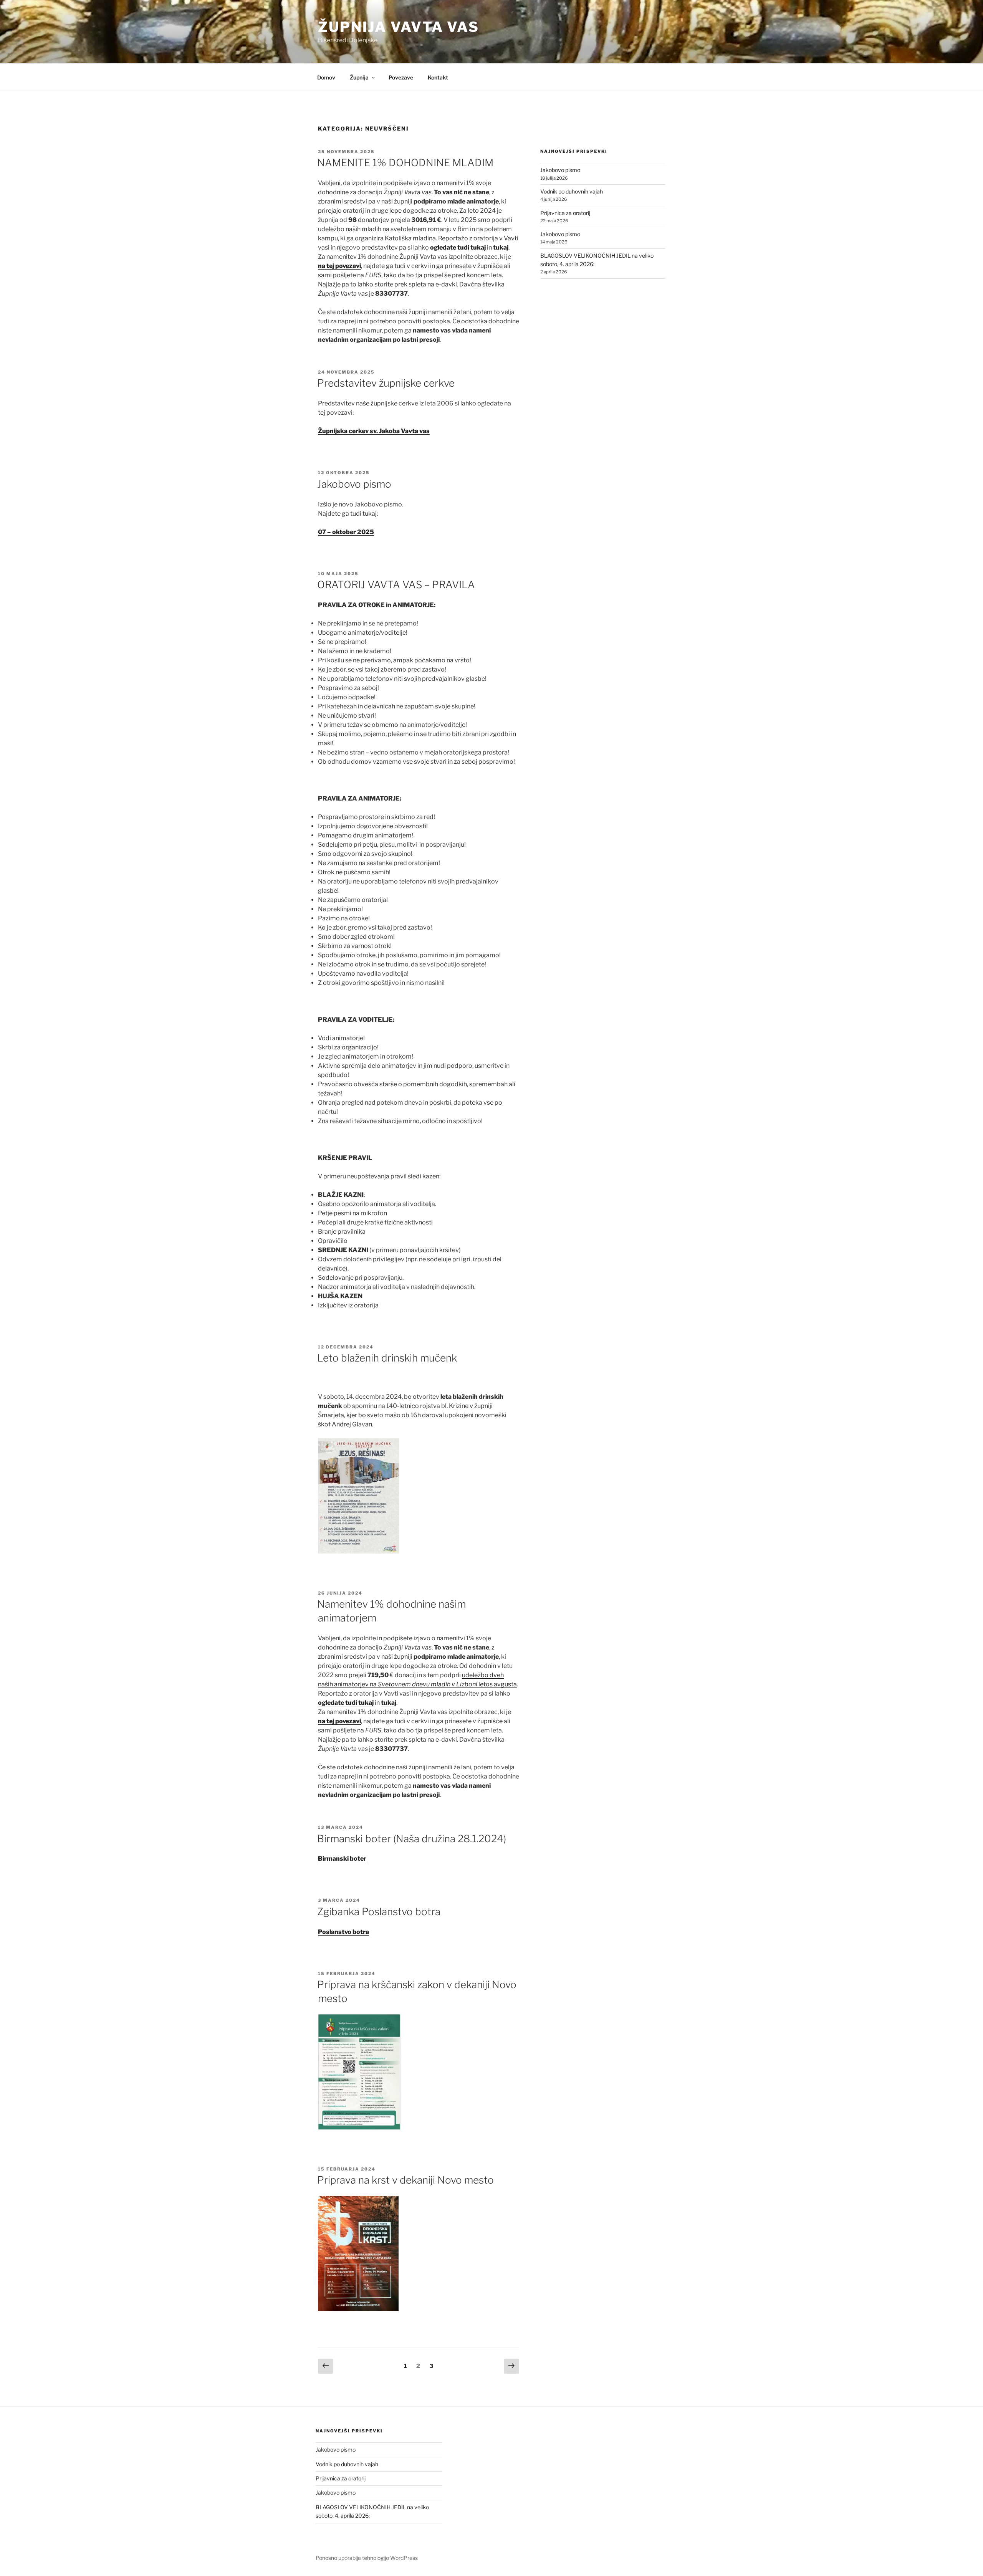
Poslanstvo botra (343, 1932)
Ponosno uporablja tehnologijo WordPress (367, 2558)
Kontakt (438, 77)
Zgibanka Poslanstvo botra (379, 1912)
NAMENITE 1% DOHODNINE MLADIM (405, 163)
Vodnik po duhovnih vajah (572, 191)
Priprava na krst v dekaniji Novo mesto (405, 2180)
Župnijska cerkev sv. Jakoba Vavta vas (374, 431)
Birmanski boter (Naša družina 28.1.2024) (412, 1839)
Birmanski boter (342, 1859)
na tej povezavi (339, 266)
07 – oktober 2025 (346, 532)
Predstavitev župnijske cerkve (386, 383)
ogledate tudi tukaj (458, 247)
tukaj (501, 247)
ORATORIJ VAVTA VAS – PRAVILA (396, 585)
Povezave (401, 77)
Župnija (359, 77)
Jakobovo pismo (354, 484)
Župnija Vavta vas (399, 27)
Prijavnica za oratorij (565, 213)
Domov (326, 77)
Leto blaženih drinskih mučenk (387, 1358)
